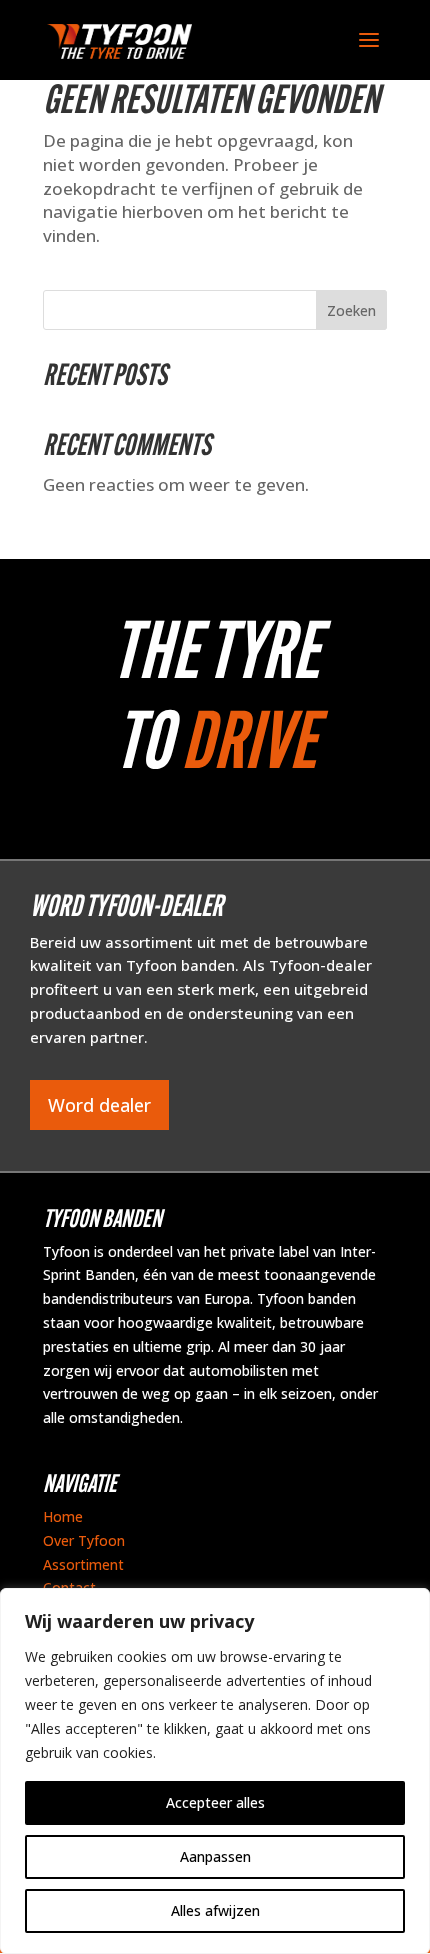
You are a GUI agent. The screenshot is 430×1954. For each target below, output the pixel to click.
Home (63, 1516)
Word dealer (99, 1105)
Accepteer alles (215, 1802)
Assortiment (83, 1564)
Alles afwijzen (215, 1910)
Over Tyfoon (84, 1540)
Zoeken (351, 310)
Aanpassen (215, 1856)
